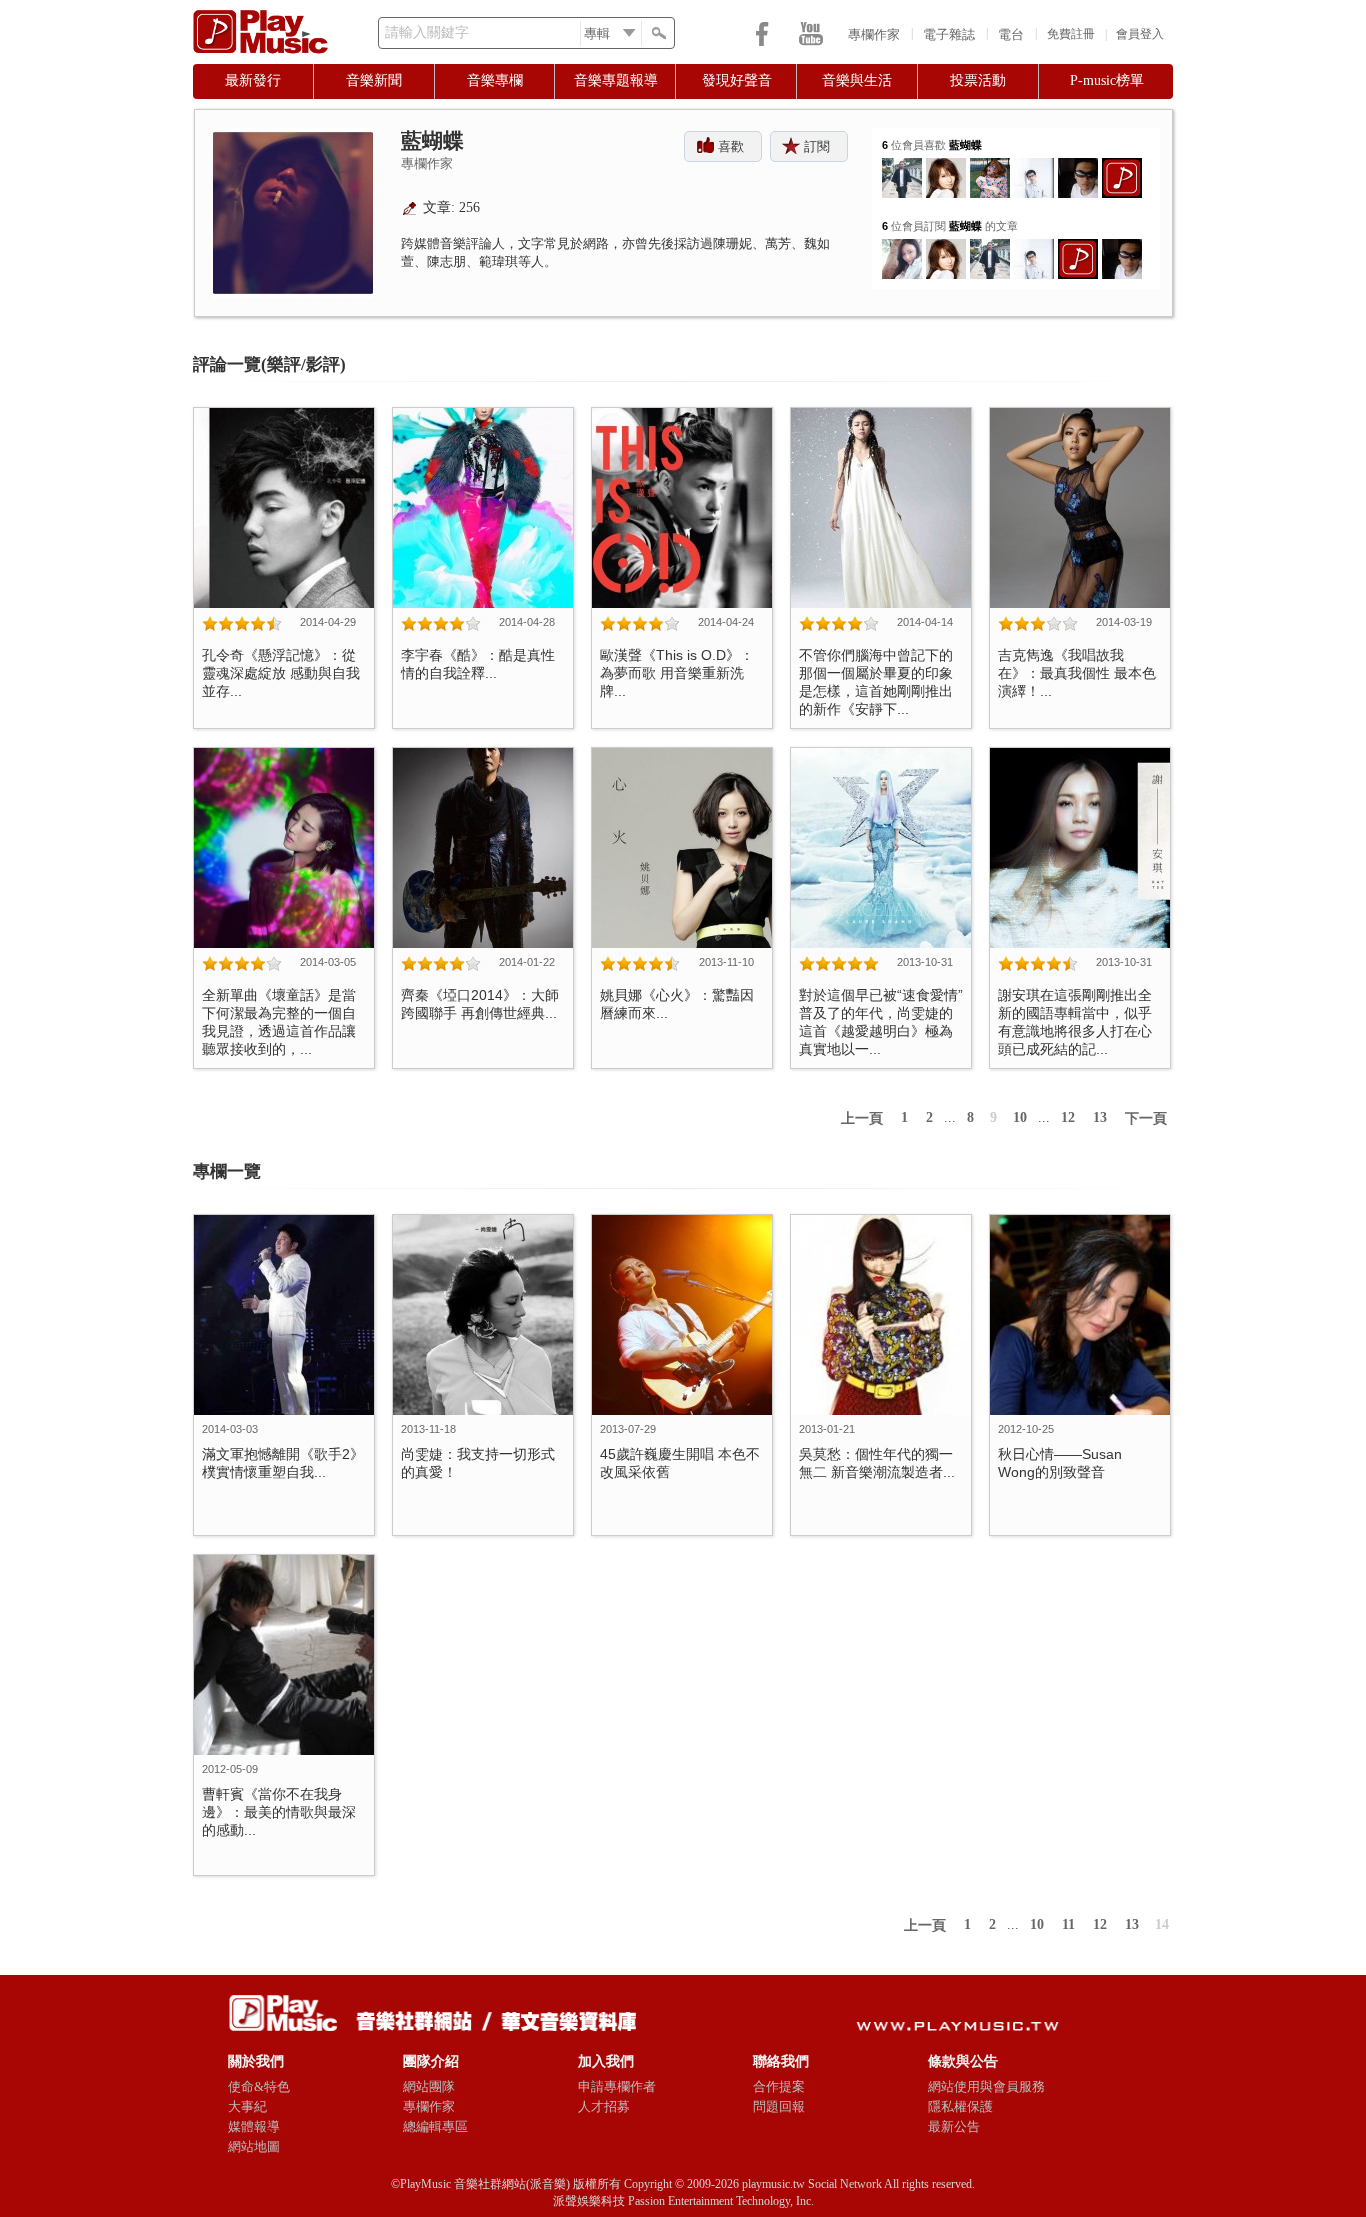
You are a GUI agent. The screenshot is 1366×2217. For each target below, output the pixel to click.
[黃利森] (990, 165)
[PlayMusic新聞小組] (1122, 165)
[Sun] (946, 165)
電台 (1011, 34)
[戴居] (1078, 165)
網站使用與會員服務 (986, 2086)
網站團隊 (429, 2086)
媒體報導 (254, 2126)
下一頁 (1146, 1118)
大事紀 (247, 2106)
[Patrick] (1034, 165)
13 (1100, 1117)
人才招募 (604, 2106)
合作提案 (779, 2086)
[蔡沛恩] (902, 246)
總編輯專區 (435, 2126)
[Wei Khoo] (902, 165)
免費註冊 (1071, 34)
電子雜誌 (949, 34)
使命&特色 (259, 2086)
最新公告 (954, 2126)
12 (1068, 1117)
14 (1162, 1924)
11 (1068, 1924)
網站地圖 (254, 2146)
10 (1020, 1117)
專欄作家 (874, 34)
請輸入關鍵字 (427, 32)
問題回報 (779, 2106)
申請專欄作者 (617, 2086)
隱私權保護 (960, 2106)
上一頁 (862, 1118)
